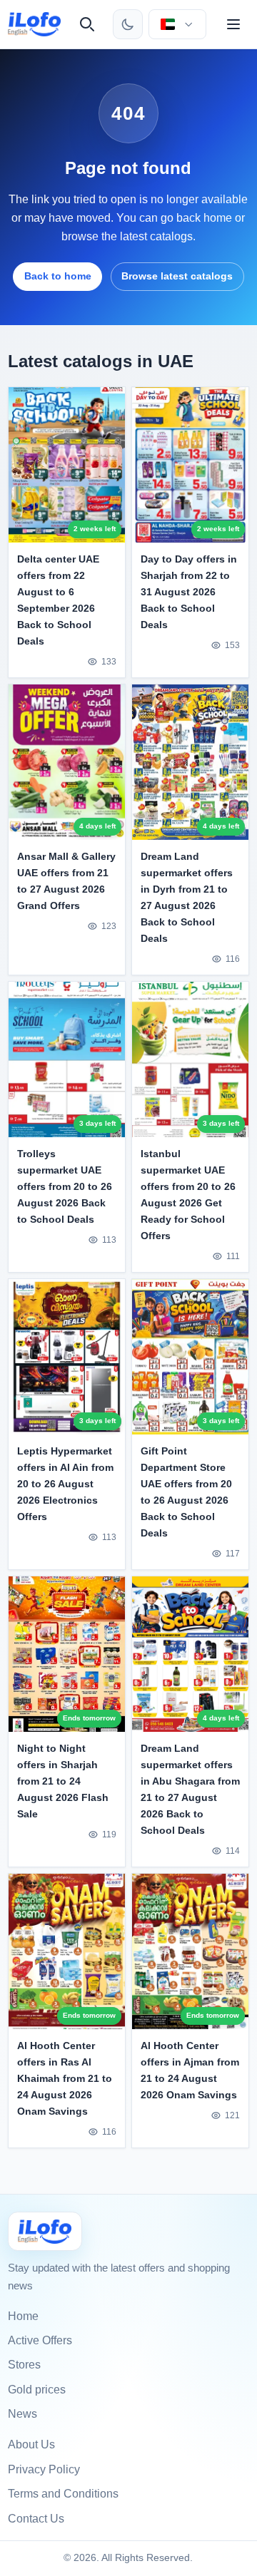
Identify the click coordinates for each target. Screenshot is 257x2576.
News (22, 2414)
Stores (24, 2365)
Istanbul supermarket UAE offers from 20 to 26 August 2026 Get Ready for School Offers (188, 1195)
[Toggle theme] (128, 24)
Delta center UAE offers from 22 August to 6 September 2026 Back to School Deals (58, 600)
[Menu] (233, 24)
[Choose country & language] (177, 24)
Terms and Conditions (63, 2494)
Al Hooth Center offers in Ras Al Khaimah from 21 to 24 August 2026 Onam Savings (65, 2078)
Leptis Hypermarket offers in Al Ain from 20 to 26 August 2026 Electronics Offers (65, 1484)
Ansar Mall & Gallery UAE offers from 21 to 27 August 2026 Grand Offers (66, 881)
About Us (31, 2444)
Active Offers (40, 2340)
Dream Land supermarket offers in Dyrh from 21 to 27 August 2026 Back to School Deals (187, 897)
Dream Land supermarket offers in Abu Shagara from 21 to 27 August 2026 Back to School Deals (190, 1789)
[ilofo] (35, 24)
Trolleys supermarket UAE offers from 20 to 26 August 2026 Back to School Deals (65, 1186)
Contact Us (36, 2519)
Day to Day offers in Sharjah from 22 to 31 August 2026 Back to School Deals (189, 592)
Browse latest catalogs (177, 276)
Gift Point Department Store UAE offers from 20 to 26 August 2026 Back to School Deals (186, 1492)
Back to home (58, 276)
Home (23, 2316)
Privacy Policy (44, 2469)
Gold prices (37, 2390)
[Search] (87, 24)
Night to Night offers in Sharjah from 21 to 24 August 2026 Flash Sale (63, 1781)
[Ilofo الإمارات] (45, 2231)
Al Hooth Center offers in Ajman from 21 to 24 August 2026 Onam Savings (190, 2070)
